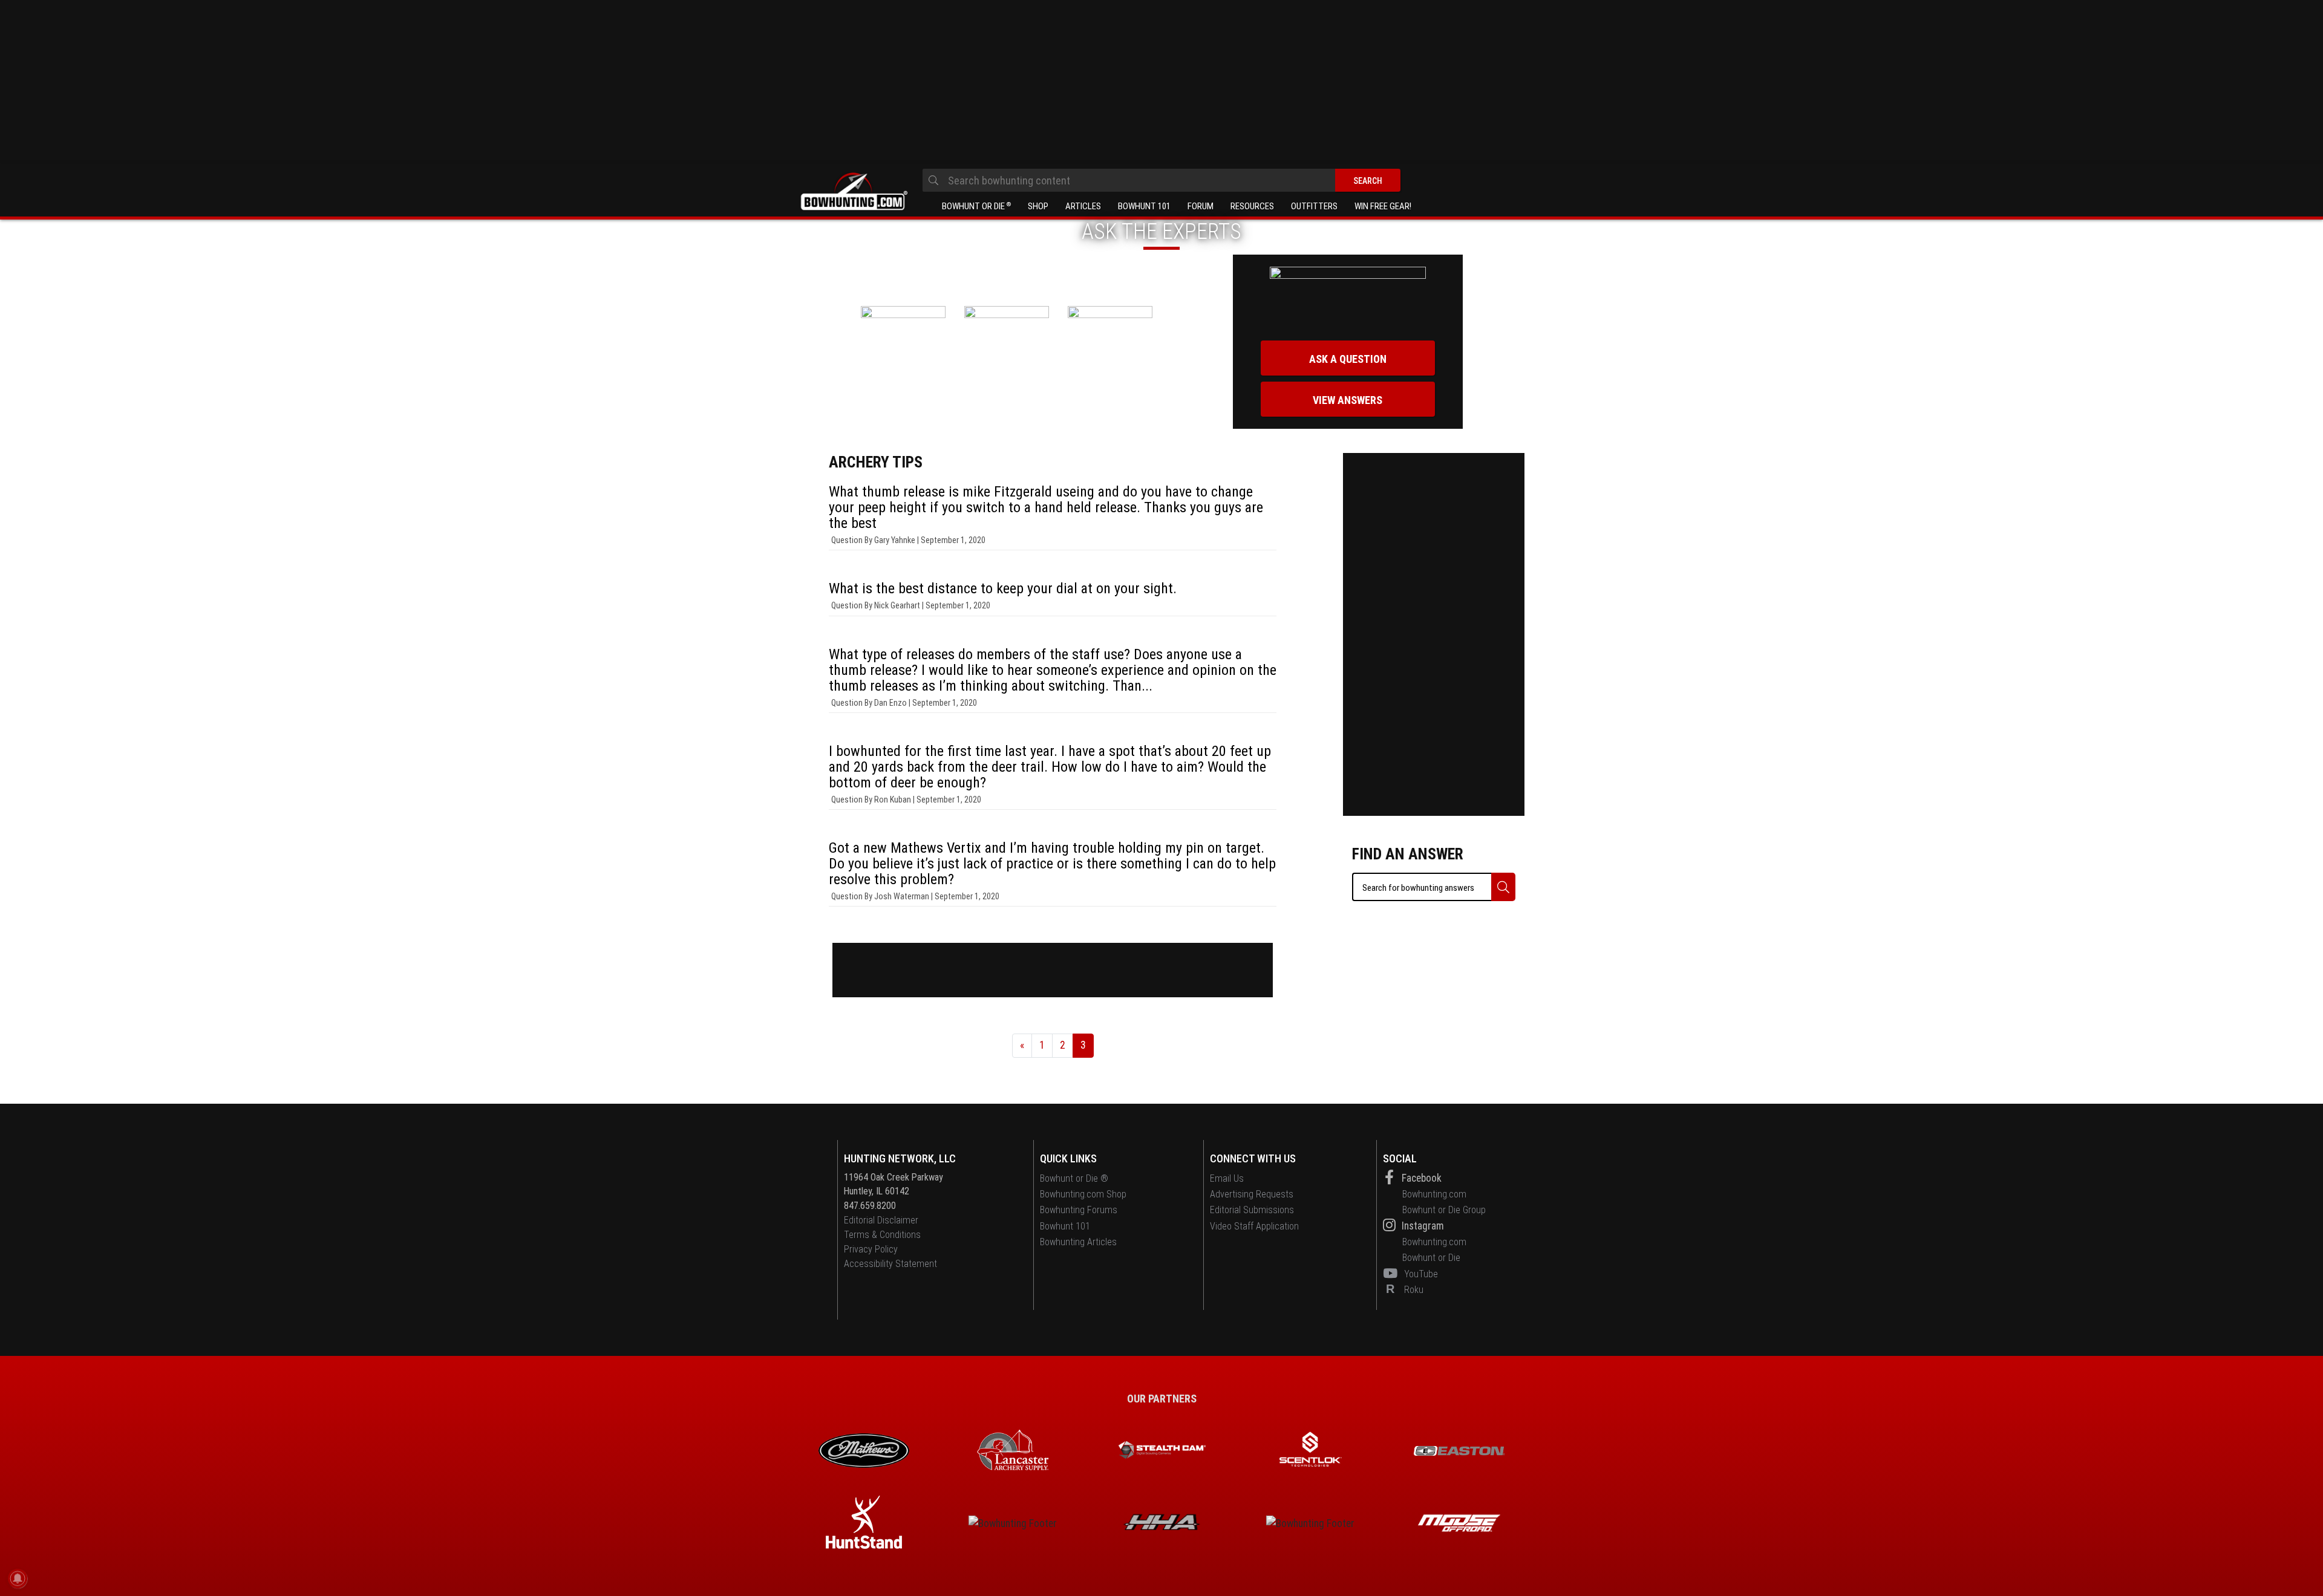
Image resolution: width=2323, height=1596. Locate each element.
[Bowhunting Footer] (1459, 1451)
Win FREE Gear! (1383, 206)
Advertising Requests (1252, 1194)
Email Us (1227, 1178)
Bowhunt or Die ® (1074, 1178)
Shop (1038, 206)
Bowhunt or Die (976, 206)
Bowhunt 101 (1144, 206)
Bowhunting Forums (1079, 1210)
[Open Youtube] (1392, 1274)
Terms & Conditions (882, 1235)
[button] (1503, 887)
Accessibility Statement (890, 1264)
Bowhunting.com (1434, 1194)
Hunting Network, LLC (900, 1158)
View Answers (1348, 400)
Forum (1201, 206)
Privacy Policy (871, 1249)
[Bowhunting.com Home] (853, 192)
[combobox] (1161, 180)
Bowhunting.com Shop (1083, 1194)
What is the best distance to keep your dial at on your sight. (1003, 588)
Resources (1252, 206)
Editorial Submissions (1252, 1210)
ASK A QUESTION (1348, 359)
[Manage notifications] (18, 1578)
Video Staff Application (1254, 1226)
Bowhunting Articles (1078, 1242)
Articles (1083, 206)
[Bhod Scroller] (1459, 1523)
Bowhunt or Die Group (1444, 1210)
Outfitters (1314, 206)
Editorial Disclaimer (881, 1220)
